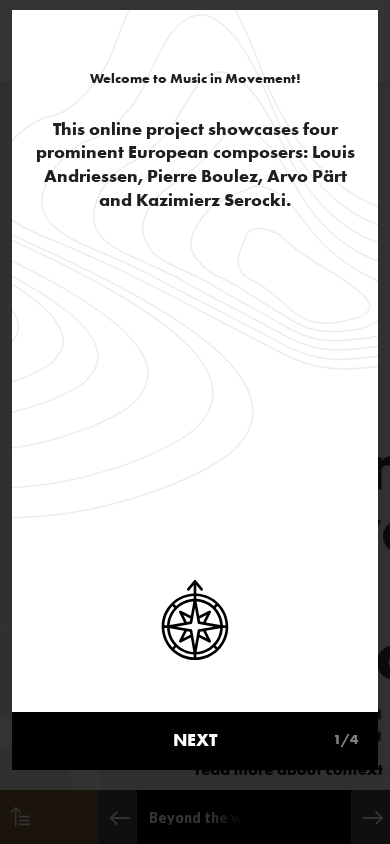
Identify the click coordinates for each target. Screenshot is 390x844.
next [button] (265, 739)
